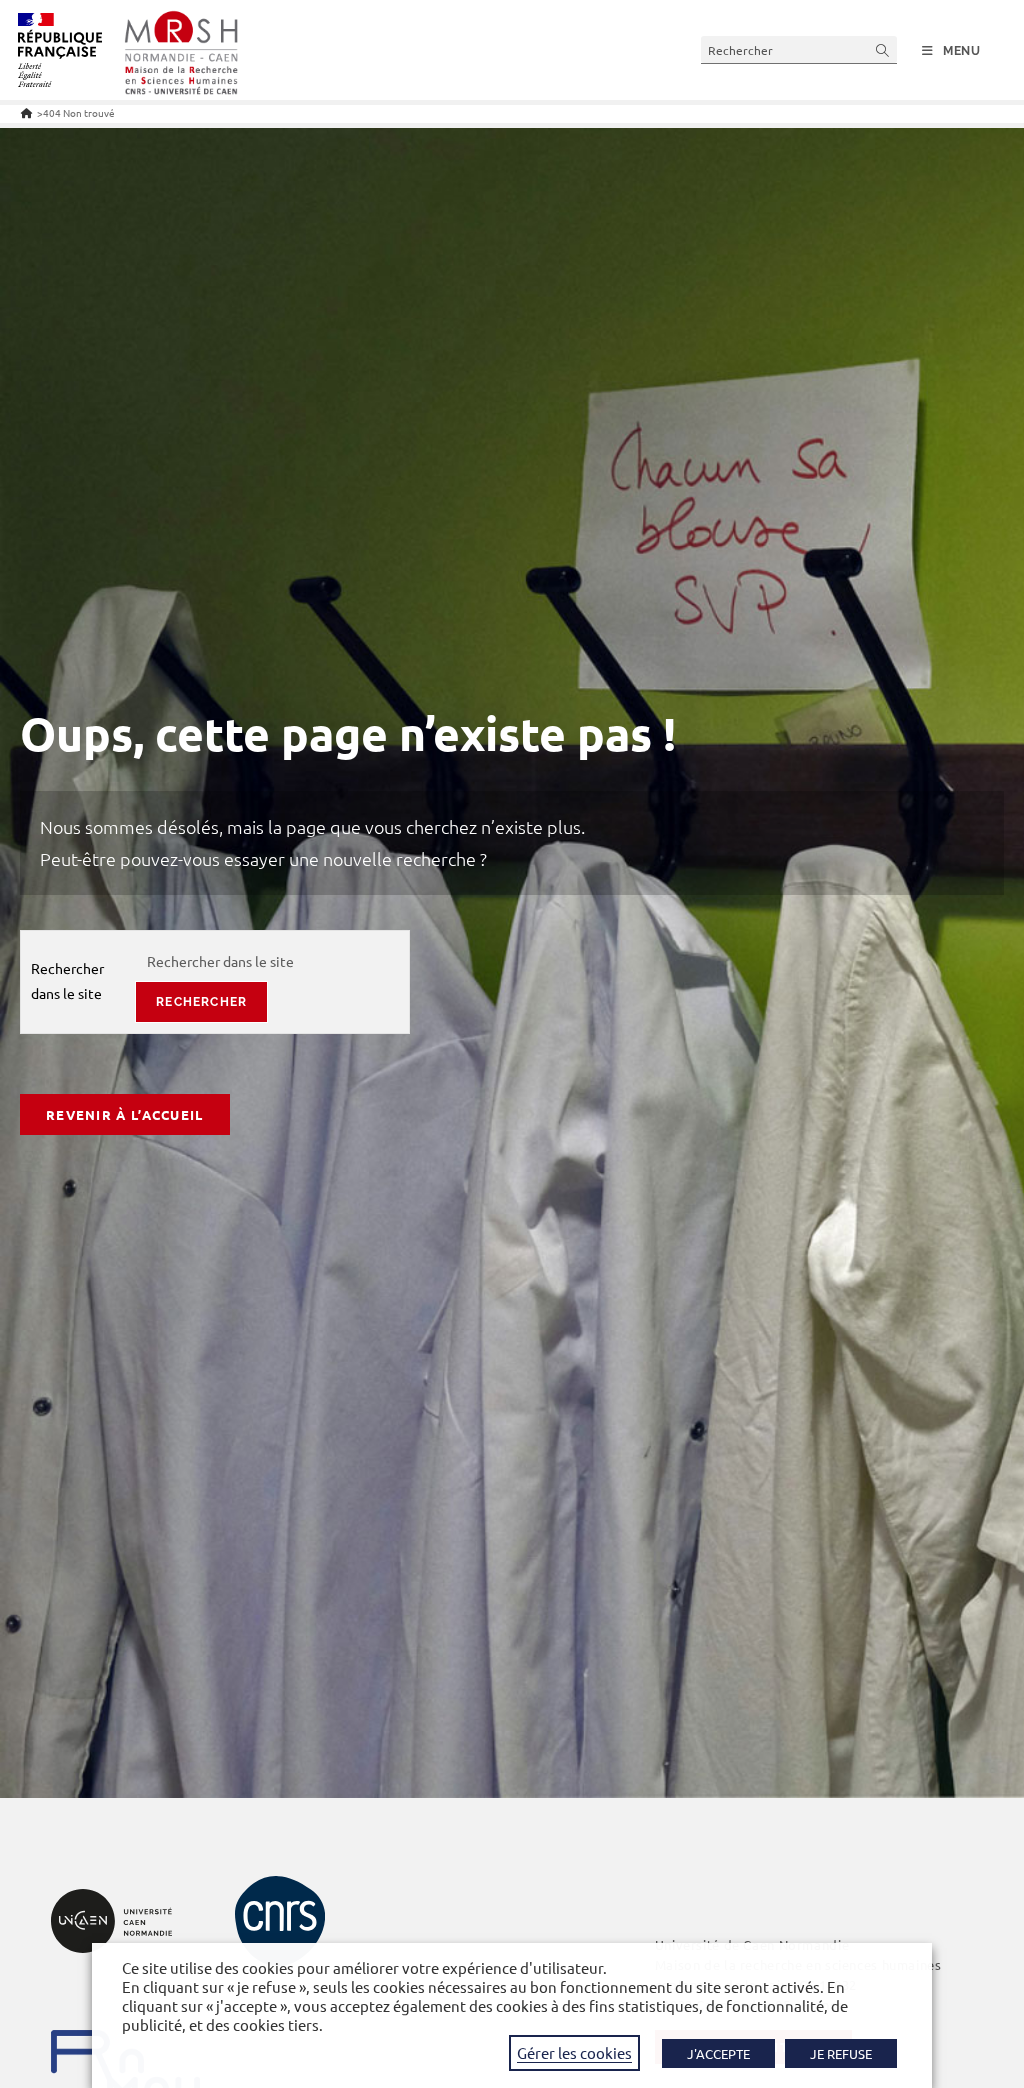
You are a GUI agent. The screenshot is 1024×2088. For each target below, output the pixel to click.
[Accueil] (26, 112)
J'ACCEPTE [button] (718, 2053)
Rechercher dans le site (67, 980)
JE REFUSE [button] (841, 2053)
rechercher (201, 1002)
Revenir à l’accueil (125, 1114)
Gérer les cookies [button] (574, 2052)
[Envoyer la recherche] (883, 49)
